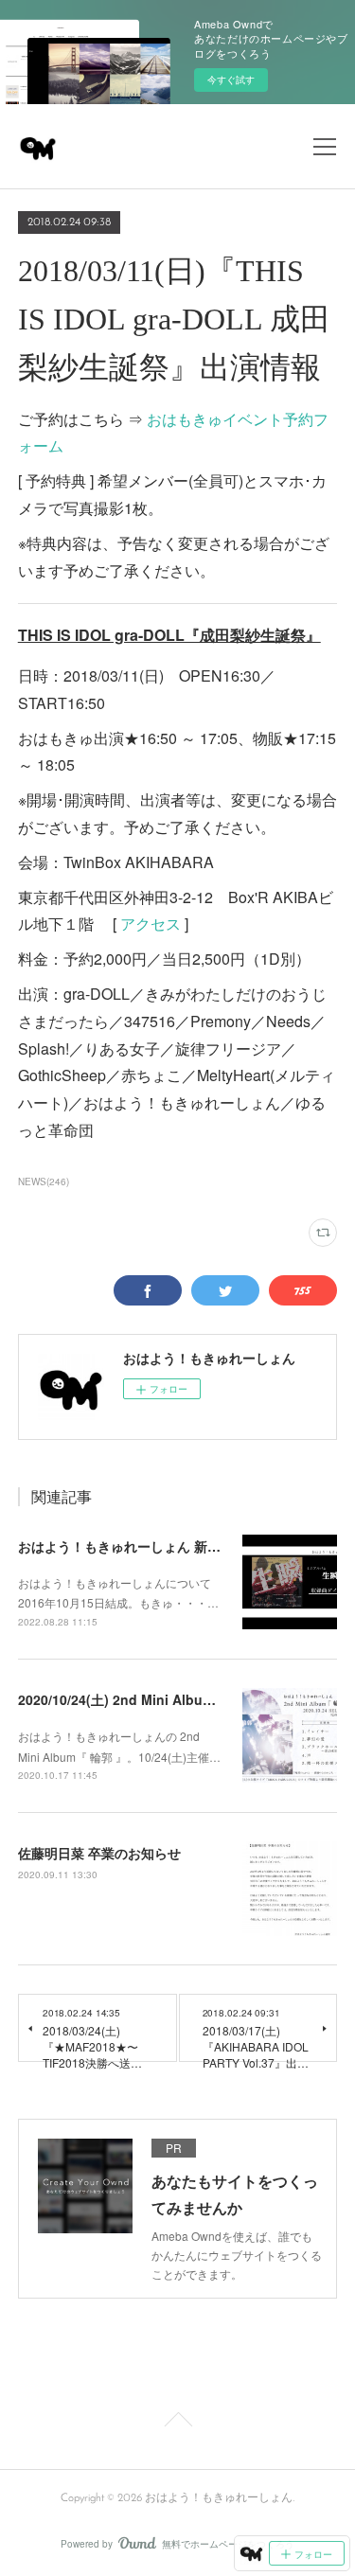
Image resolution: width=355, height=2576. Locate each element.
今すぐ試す (231, 80)
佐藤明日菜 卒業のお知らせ (99, 1853)
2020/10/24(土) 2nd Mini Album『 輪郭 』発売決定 (173, 1699)
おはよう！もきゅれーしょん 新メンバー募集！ (159, 1546)
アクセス (151, 924)
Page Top (177, 2423)
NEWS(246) (44, 1181)
